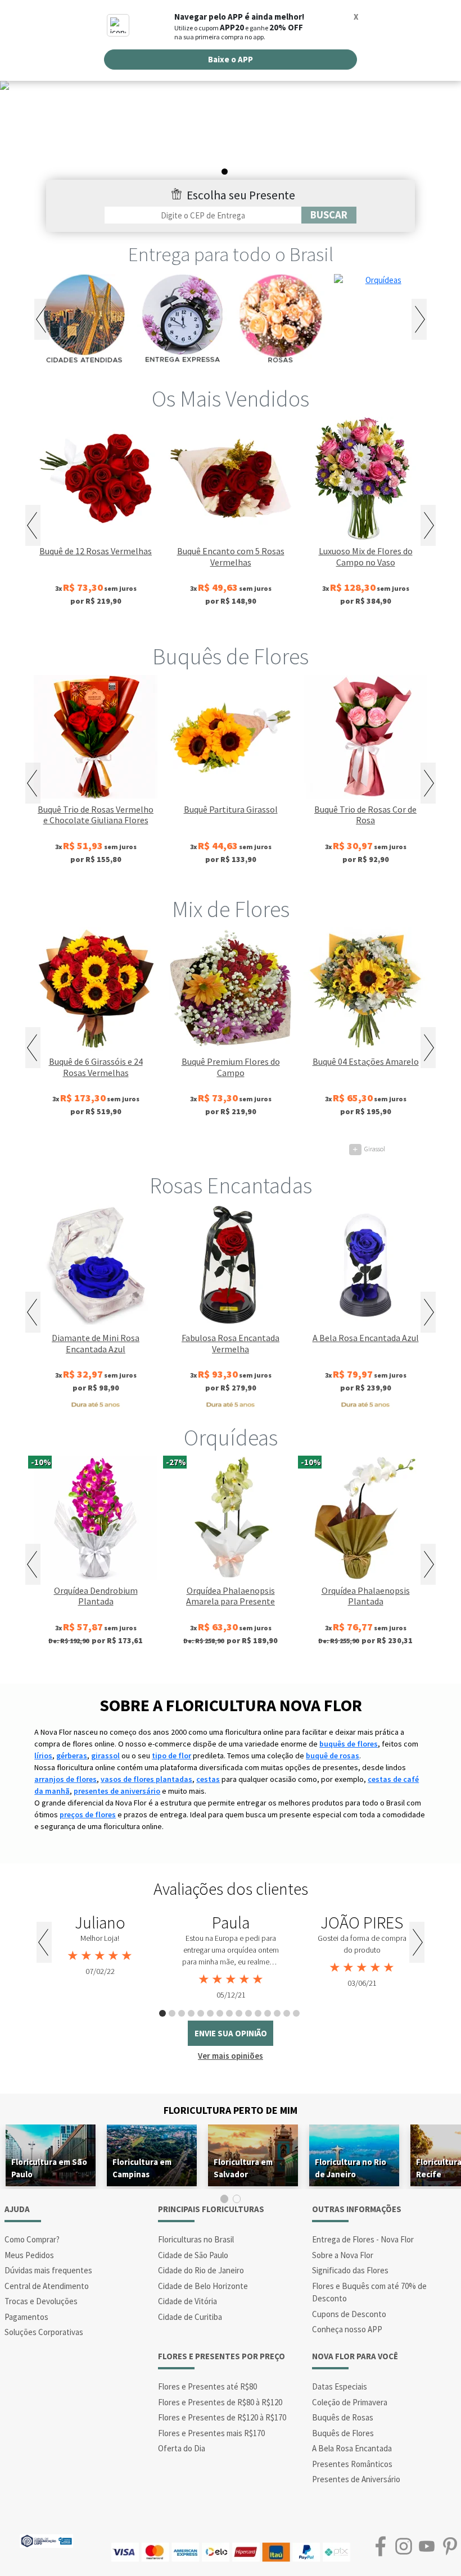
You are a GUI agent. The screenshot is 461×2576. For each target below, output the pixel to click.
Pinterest (449, 2547)
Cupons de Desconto (349, 2314)
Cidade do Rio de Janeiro (201, 2270)
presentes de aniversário (117, 1791)
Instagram (403, 2547)
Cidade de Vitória (187, 2301)
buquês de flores (349, 1744)
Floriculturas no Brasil (196, 2239)
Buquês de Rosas (343, 2417)
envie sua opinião (231, 2033)
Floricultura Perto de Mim (231, 2110)
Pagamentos (26, 2317)
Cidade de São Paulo (193, 2255)
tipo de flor (171, 1756)
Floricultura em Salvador (243, 2168)
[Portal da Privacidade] (46, 2540)
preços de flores (88, 1814)
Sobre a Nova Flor (343, 2255)
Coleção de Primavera (350, 2402)
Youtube (426, 2547)
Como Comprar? (32, 2239)
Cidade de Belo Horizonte (203, 2286)
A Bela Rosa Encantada (352, 2448)
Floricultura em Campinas (142, 2168)
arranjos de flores (65, 1779)
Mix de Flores (231, 909)
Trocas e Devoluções (41, 2301)
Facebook (380, 2547)
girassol (105, 1756)
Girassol (238, 1149)
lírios (43, 1756)
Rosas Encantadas (231, 1186)
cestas (208, 1779)
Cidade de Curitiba (190, 2317)
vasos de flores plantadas (146, 1779)
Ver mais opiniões (231, 2056)
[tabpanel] (231, 132)
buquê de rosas (333, 1756)
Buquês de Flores (231, 656)
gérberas (72, 1756)
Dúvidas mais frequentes (48, 2270)
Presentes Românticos (352, 2464)
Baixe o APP (231, 59)
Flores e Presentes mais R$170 (211, 2433)
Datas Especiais (340, 2386)
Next (419, 319)
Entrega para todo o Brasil (231, 254)
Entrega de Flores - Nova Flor (363, 2239)
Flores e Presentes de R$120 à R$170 (222, 2417)
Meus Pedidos (29, 2255)
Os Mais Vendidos (231, 399)
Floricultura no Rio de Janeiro (351, 2168)
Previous (42, 319)
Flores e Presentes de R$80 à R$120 (220, 2402)
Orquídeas (231, 1438)
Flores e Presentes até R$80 (207, 2386)
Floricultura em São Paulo (49, 2168)
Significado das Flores (350, 2270)
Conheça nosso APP (347, 2329)
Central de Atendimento (47, 2286)
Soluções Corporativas (44, 2332)
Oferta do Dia (182, 2448)
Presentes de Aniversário (356, 2479)
